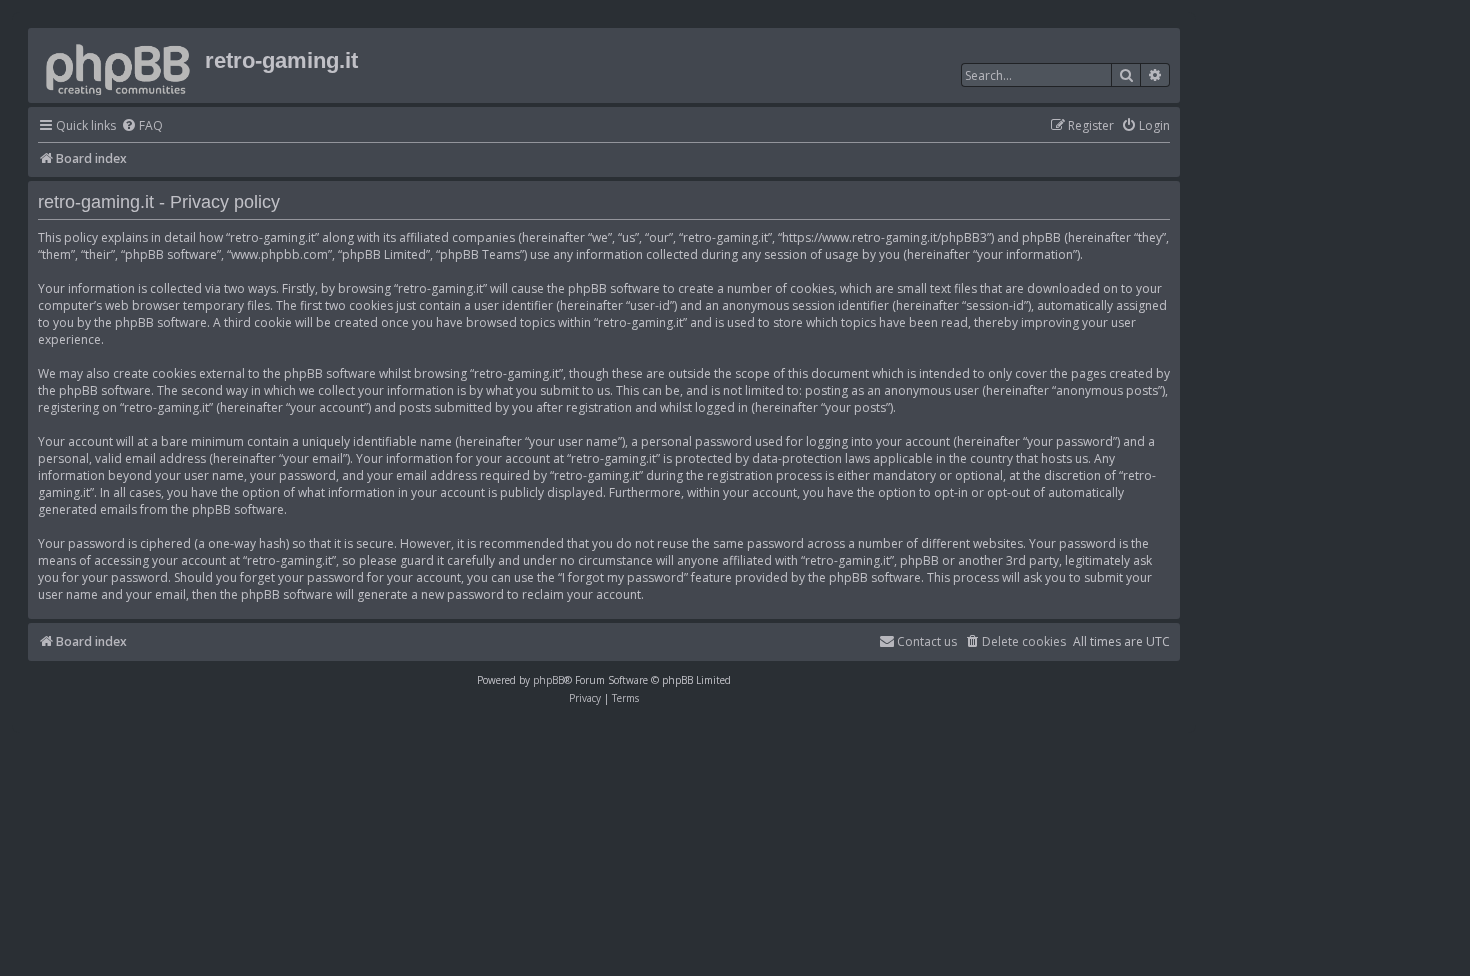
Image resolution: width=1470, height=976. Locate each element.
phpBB (548, 680)
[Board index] (119, 65)
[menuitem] (142, 126)
